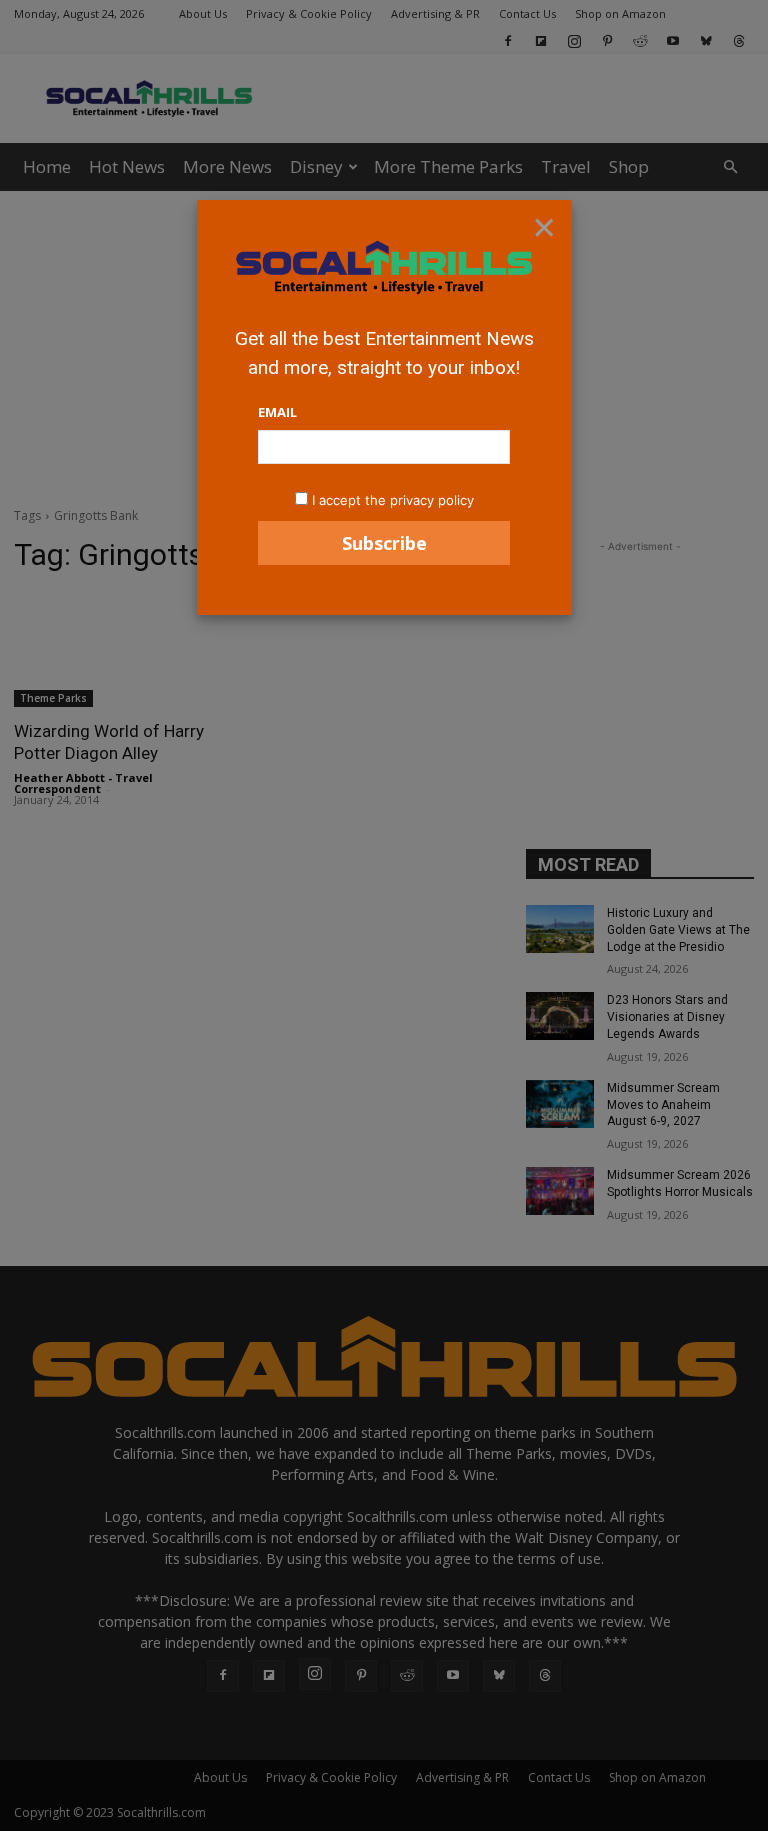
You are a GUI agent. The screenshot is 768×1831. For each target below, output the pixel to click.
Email (277, 412)
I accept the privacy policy (393, 500)
